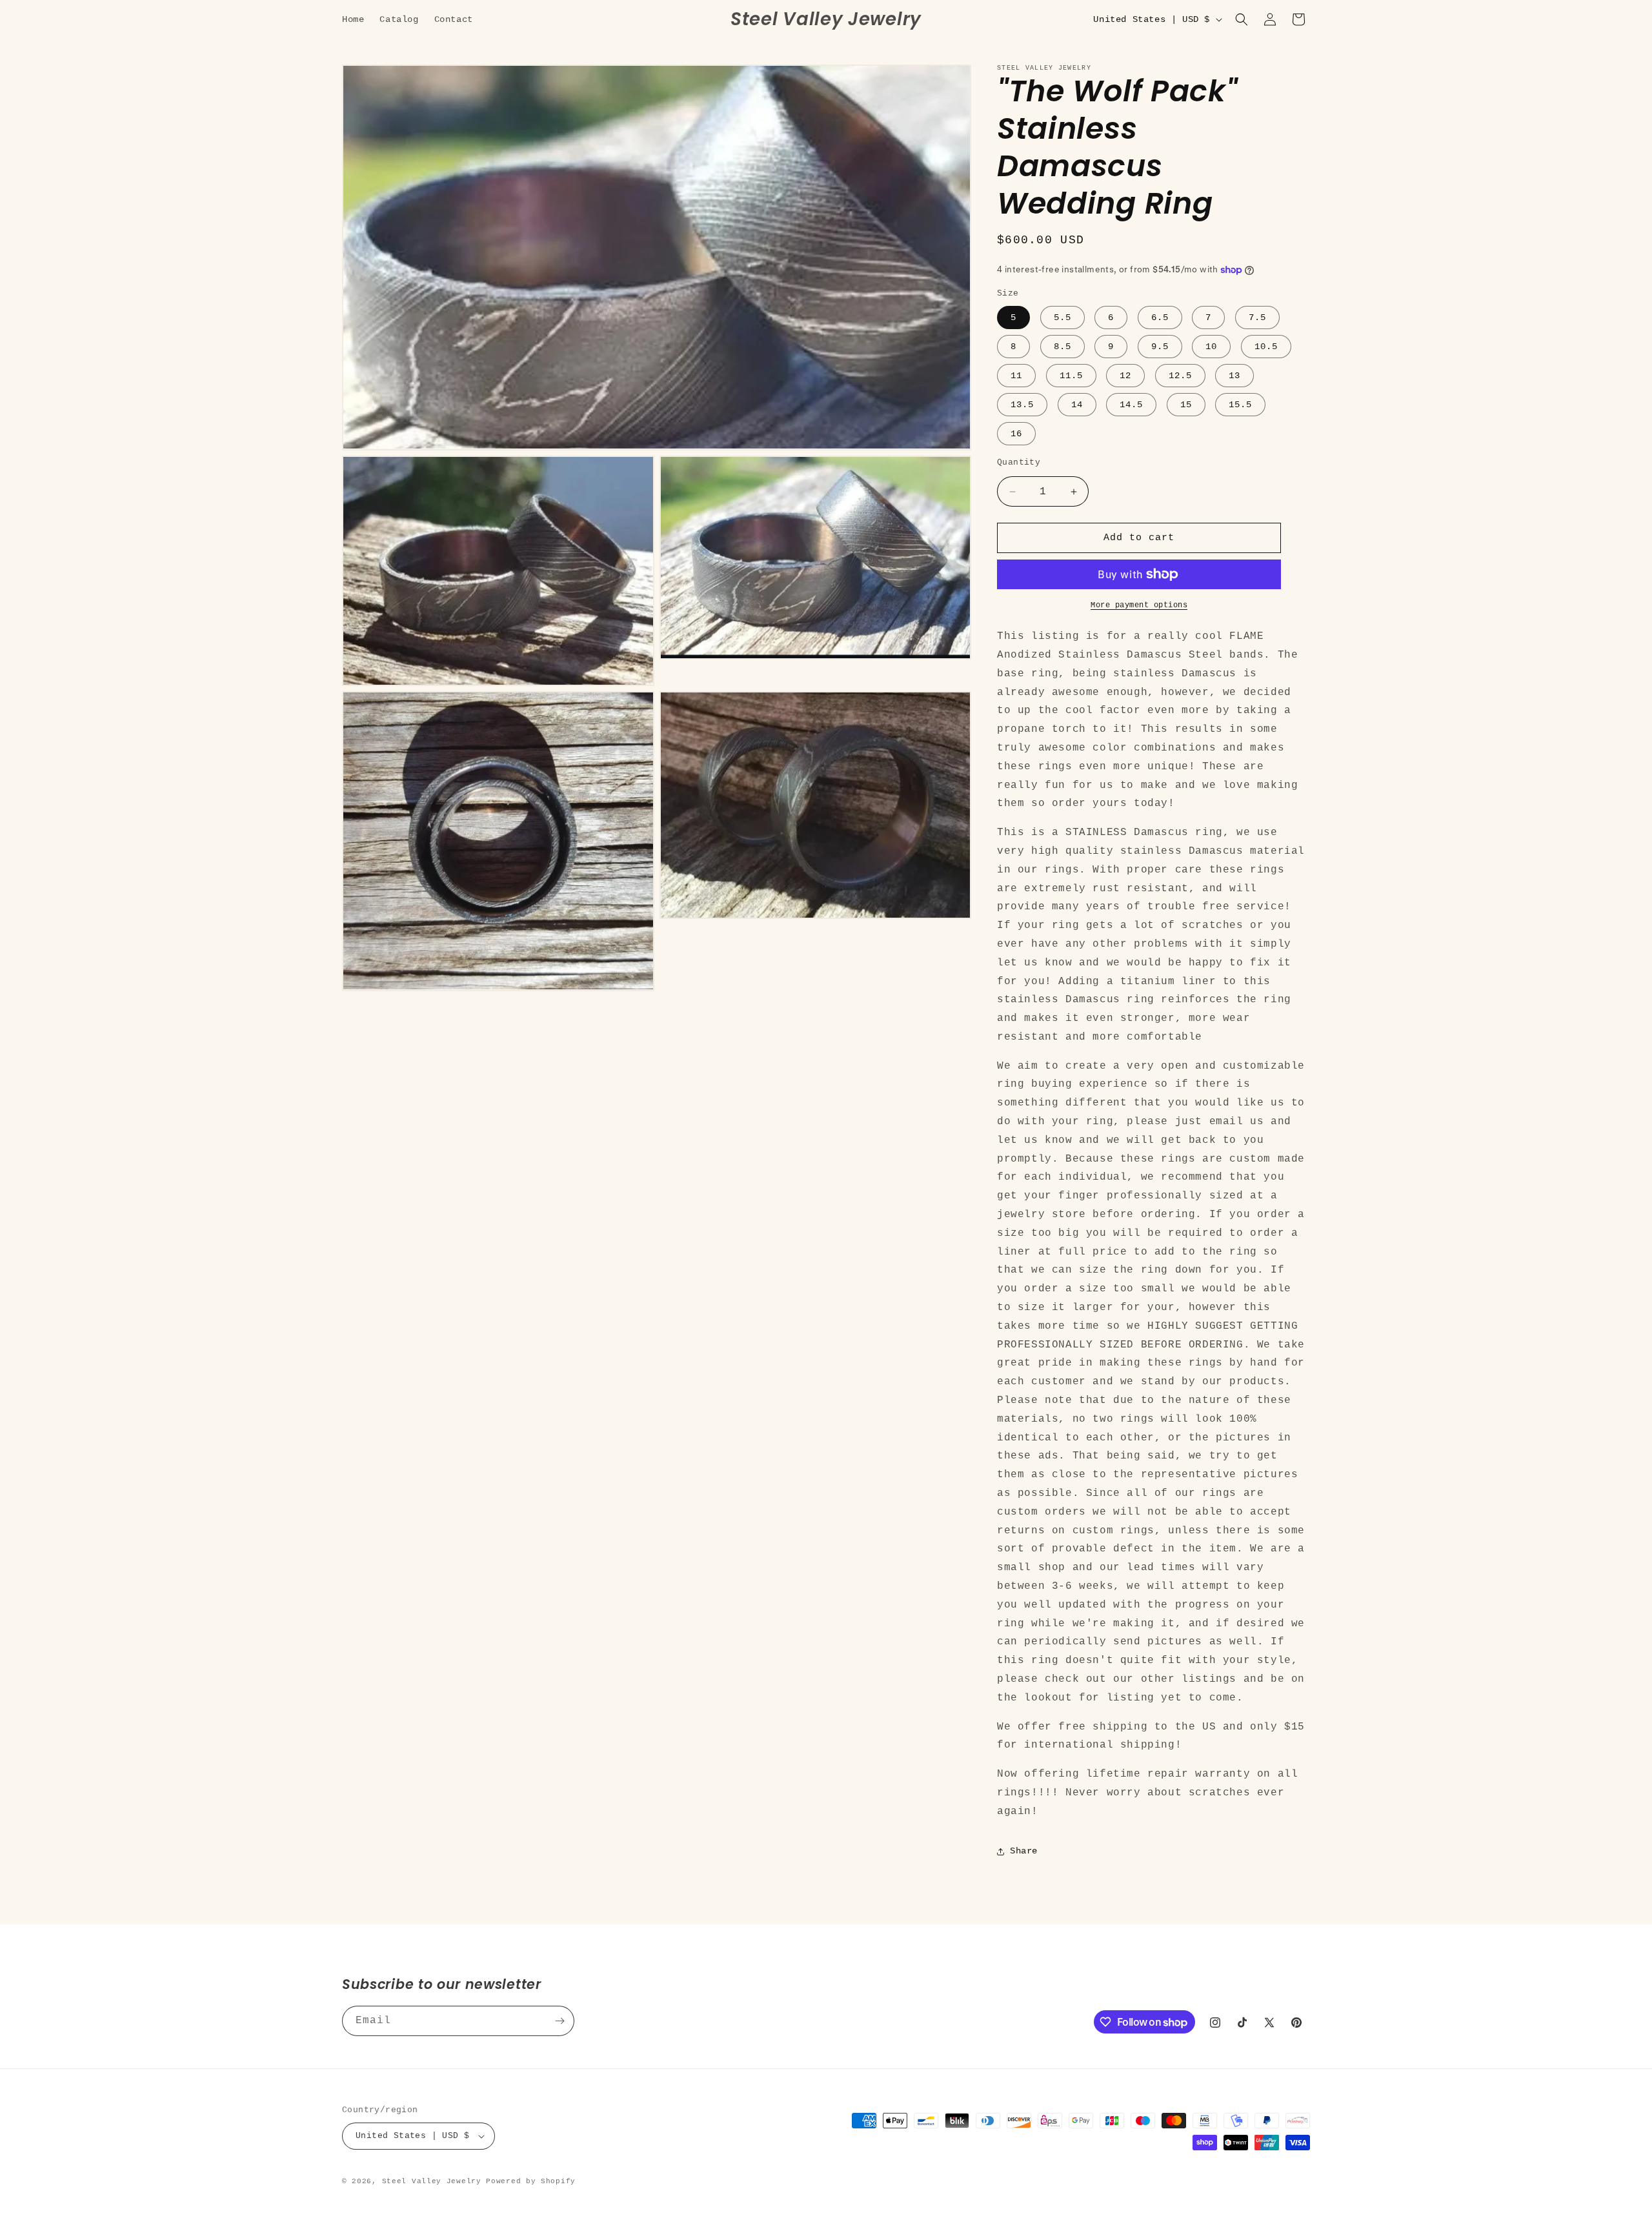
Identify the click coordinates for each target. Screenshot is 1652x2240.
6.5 (1160, 318)
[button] (1242, 19)
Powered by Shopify (531, 2181)
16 (1016, 434)
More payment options (1139, 605)
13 (1234, 376)
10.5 (1266, 347)
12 (1125, 376)
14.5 (1131, 405)
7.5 (1257, 318)
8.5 (1063, 347)
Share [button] (1024, 1851)
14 (1077, 405)
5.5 (1063, 318)
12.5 (1180, 376)
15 (1186, 405)
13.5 (1022, 405)
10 (1211, 347)
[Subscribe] (559, 2021)
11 (1016, 376)
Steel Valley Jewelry (432, 2181)
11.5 (1071, 376)
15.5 (1240, 405)
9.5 (1160, 347)
